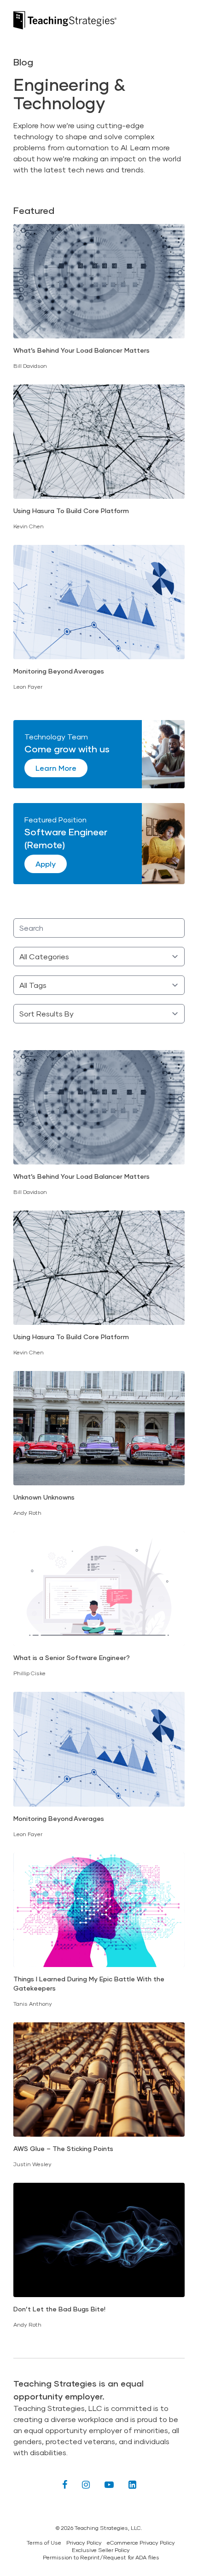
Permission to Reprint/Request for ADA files (101, 2557)
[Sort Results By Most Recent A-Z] (99, 1014)
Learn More (56, 768)
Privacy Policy (84, 2543)
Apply (46, 864)
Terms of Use (44, 2543)
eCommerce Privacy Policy (141, 2543)
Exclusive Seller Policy (101, 2550)
